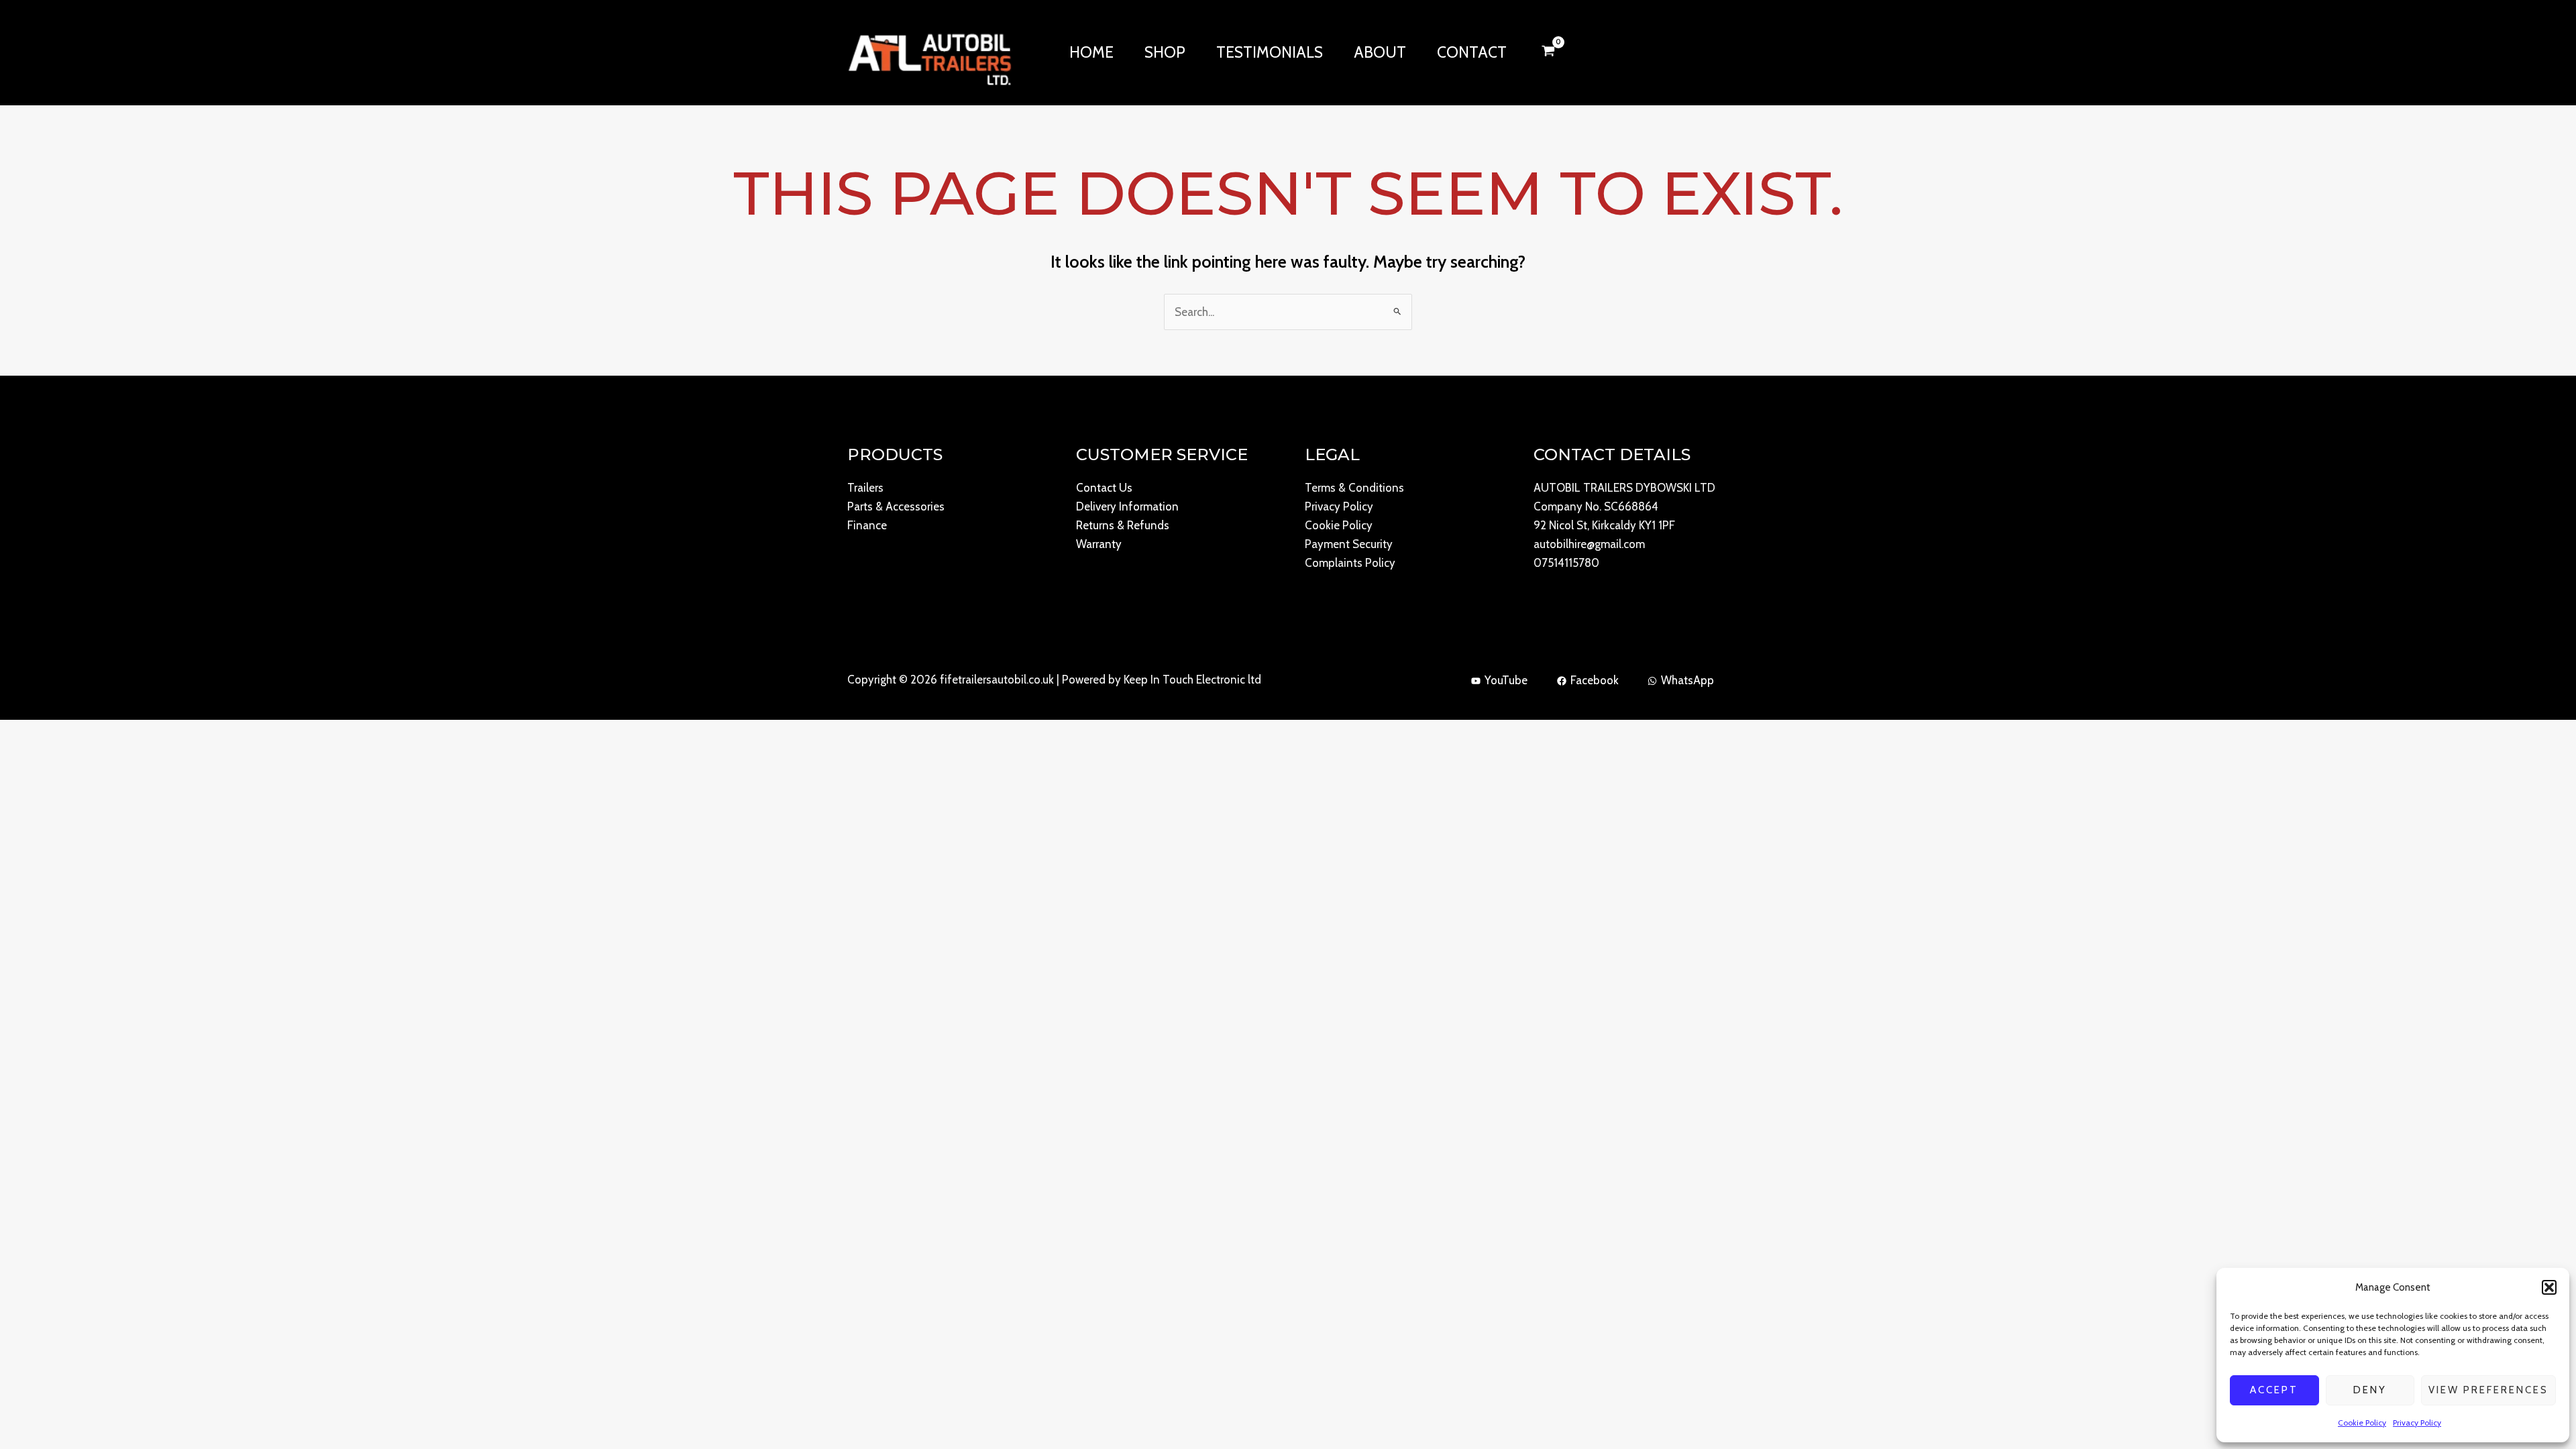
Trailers (865, 488)
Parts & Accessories (896, 506)
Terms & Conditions (1354, 488)
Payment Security (1349, 544)
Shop (1165, 52)
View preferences (2488, 1390)
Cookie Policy (2362, 1423)
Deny (2370, 1390)
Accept (2274, 1390)
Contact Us (1104, 488)
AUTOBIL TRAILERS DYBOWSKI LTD (1624, 488)
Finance (867, 525)
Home (1091, 52)
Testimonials (1270, 52)
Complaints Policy (1350, 563)
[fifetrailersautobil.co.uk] (929, 51)
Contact (1472, 52)
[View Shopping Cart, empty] (1548, 52)
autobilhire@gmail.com (1589, 544)
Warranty (1099, 544)
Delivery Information (1127, 506)
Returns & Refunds (1123, 525)
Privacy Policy (2417, 1423)
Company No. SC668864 (1596, 506)
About (1380, 52)
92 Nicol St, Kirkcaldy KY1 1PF (1604, 525)
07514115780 (1566, 563)
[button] (2549, 1287)
